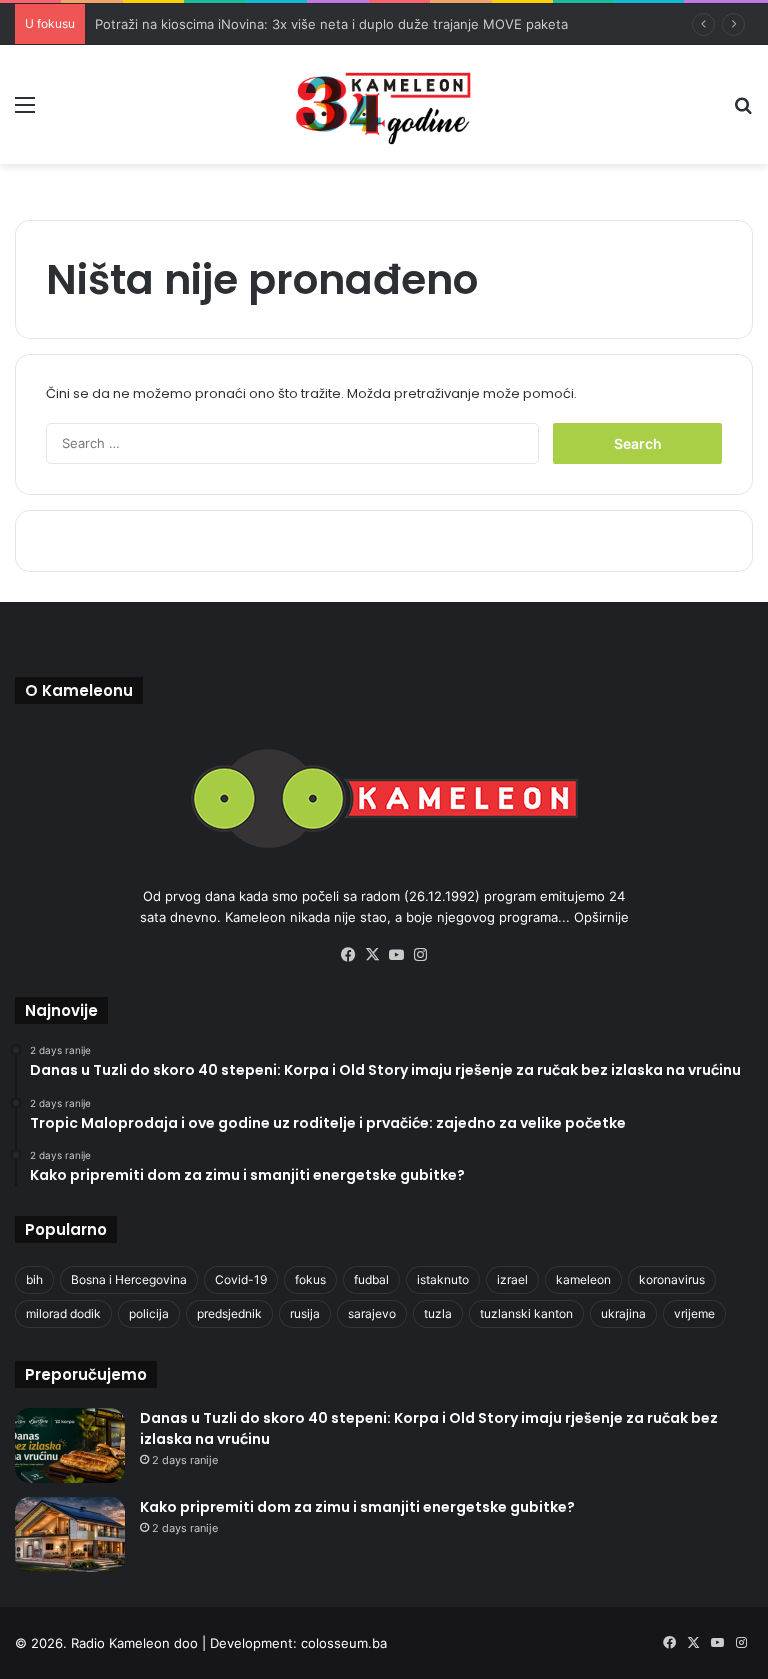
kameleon (583, 1279)
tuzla (438, 1313)
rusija (305, 1313)
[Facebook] (348, 955)
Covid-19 (241, 1279)
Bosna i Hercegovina (129, 1279)
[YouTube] (396, 955)
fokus (310, 1279)
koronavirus (672, 1279)
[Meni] (25, 111)
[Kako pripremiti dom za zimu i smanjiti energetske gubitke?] (70, 1534)
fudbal (371, 1279)
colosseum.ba (344, 1643)
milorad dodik (63, 1313)
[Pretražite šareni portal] (743, 111)
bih (34, 1279)
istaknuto (443, 1279)
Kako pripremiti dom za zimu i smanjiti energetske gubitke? (357, 1507)
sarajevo (372, 1313)
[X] (372, 955)
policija (149, 1313)
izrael (512, 1279)
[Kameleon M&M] (384, 104)
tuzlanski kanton (526, 1313)
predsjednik (229, 1313)
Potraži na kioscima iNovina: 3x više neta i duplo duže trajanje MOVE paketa (331, 24)
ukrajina (623, 1313)
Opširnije (601, 917)
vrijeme (694, 1313)
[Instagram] (420, 955)
